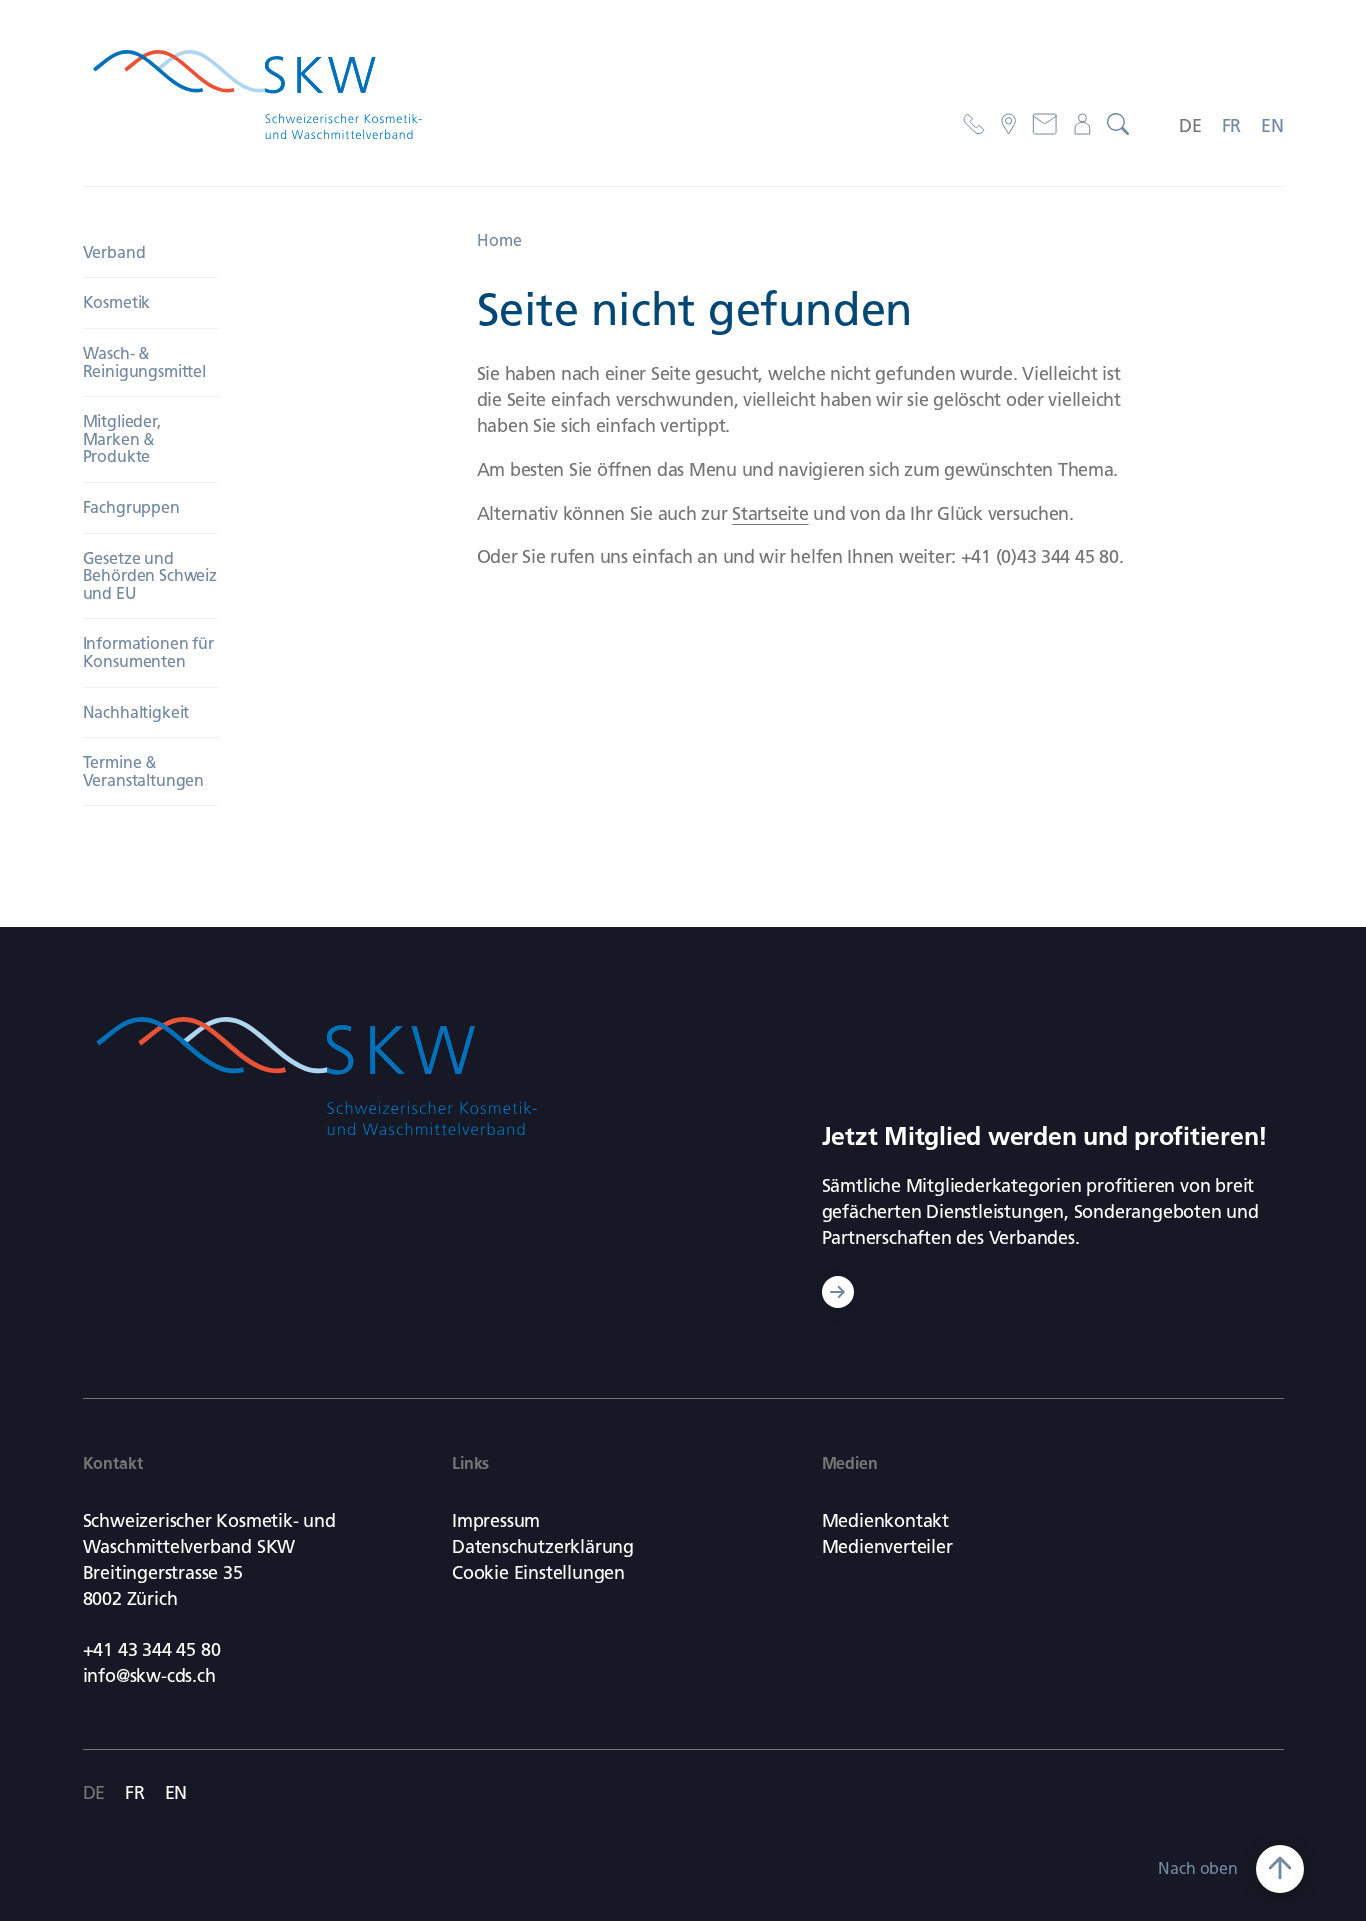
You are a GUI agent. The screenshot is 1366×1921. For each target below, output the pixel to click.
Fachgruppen (131, 507)
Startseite (770, 514)
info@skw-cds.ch (149, 1676)
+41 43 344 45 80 (152, 1650)
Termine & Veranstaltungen (144, 771)
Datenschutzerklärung (543, 1547)
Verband (114, 252)
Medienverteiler (887, 1547)
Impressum (496, 1521)
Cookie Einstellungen (538, 1573)
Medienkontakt (885, 1521)
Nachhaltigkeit (136, 712)
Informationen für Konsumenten (148, 652)
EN (1272, 126)
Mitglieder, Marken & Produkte (122, 439)
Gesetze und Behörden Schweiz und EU (150, 576)
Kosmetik (117, 302)
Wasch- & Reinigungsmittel (144, 362)
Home (499, 240)
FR (1232, 126)
